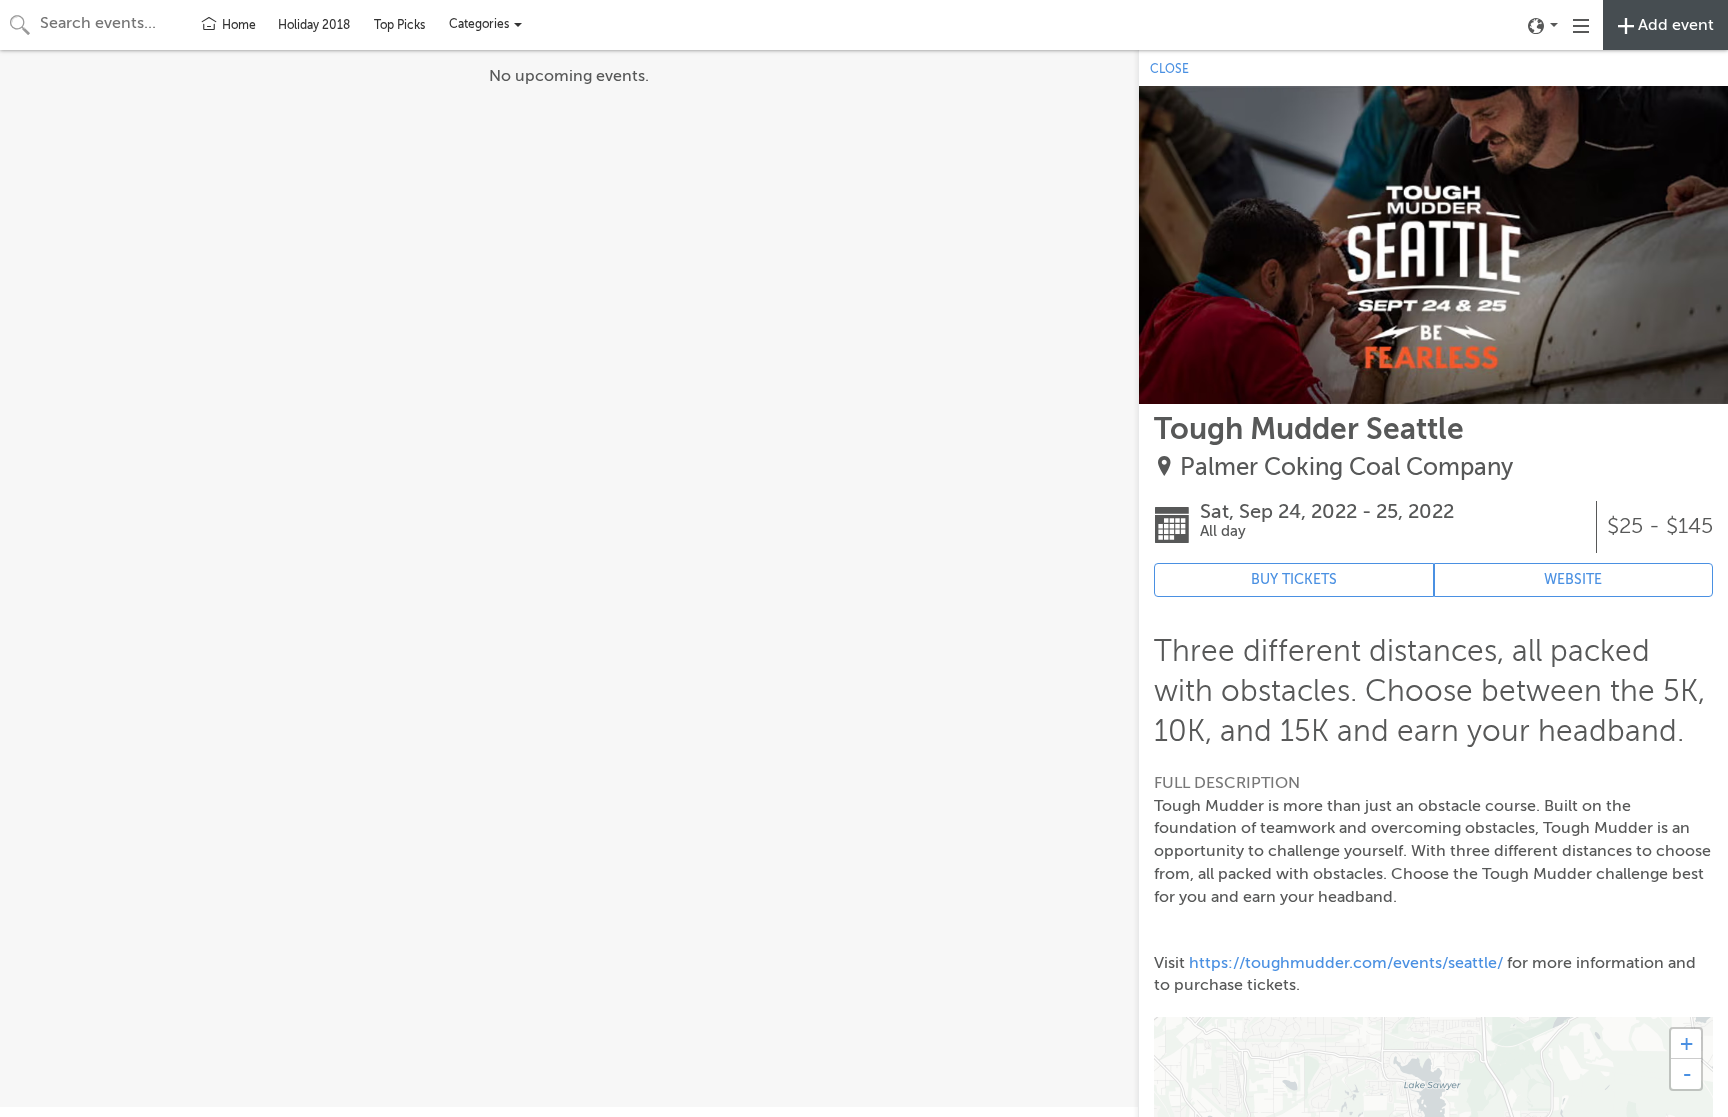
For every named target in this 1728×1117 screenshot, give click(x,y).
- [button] (1687, 1074)
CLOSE (1169, 69)
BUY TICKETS (1294, 579)
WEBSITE (1573, 579)
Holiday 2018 (314, 25)
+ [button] (1686, 1043)
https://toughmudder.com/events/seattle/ (1346, 963)
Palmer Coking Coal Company (1346, 467)
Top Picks (399, 25)
